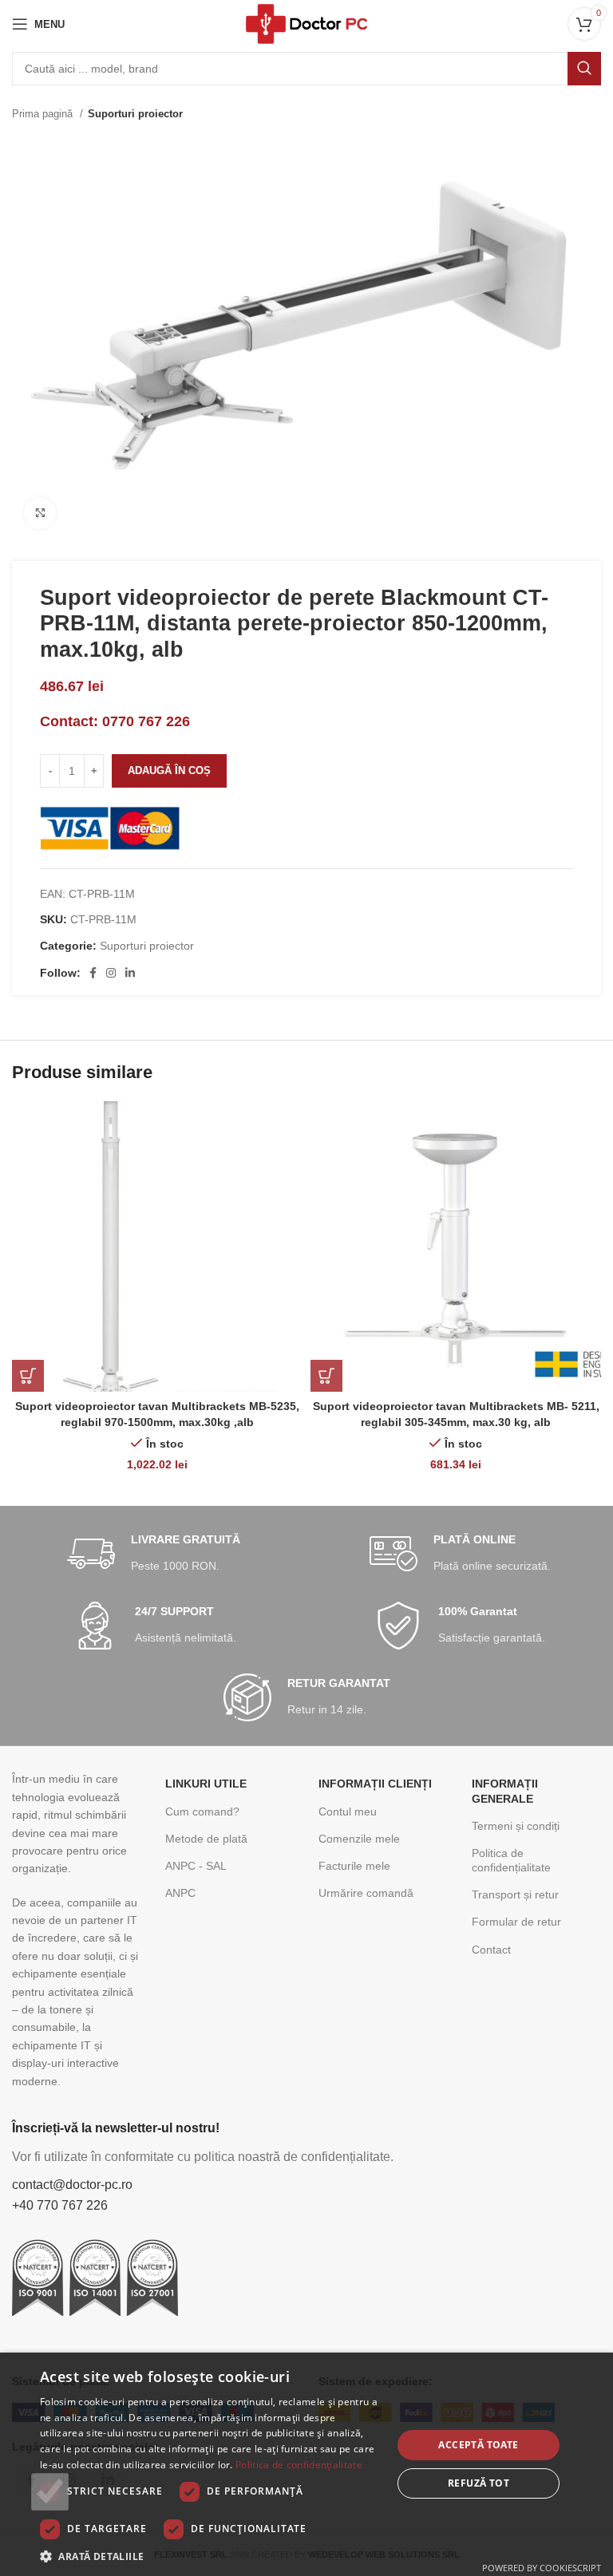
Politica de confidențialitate (511, 1860)
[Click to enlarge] (40, 513)
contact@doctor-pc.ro (72, 2185)
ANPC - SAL (196, 1866)
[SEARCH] (584, 69)
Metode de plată (206, 1839)
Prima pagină (44, 114)
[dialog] (306, 2464)
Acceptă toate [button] (478, 2445)
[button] (211, 2556)
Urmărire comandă (366, 1893)
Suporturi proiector (135, 114)
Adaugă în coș (169, 770)
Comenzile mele (359, 1839)
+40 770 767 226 (60, 2205)
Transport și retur (515, 1894)
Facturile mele (354, 1866)
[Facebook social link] (93, 973)
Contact (491, 1950)
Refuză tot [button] (479, 2483)
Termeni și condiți (516, 1826)
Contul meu (348, 1811)
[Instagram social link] (111, 973)
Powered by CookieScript (542, 2568)
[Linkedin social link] (130, 973)
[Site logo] (306, 23)
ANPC (180, 1893)
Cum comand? (202, 1811)
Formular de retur (516, 1922)
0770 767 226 (146, 721)
